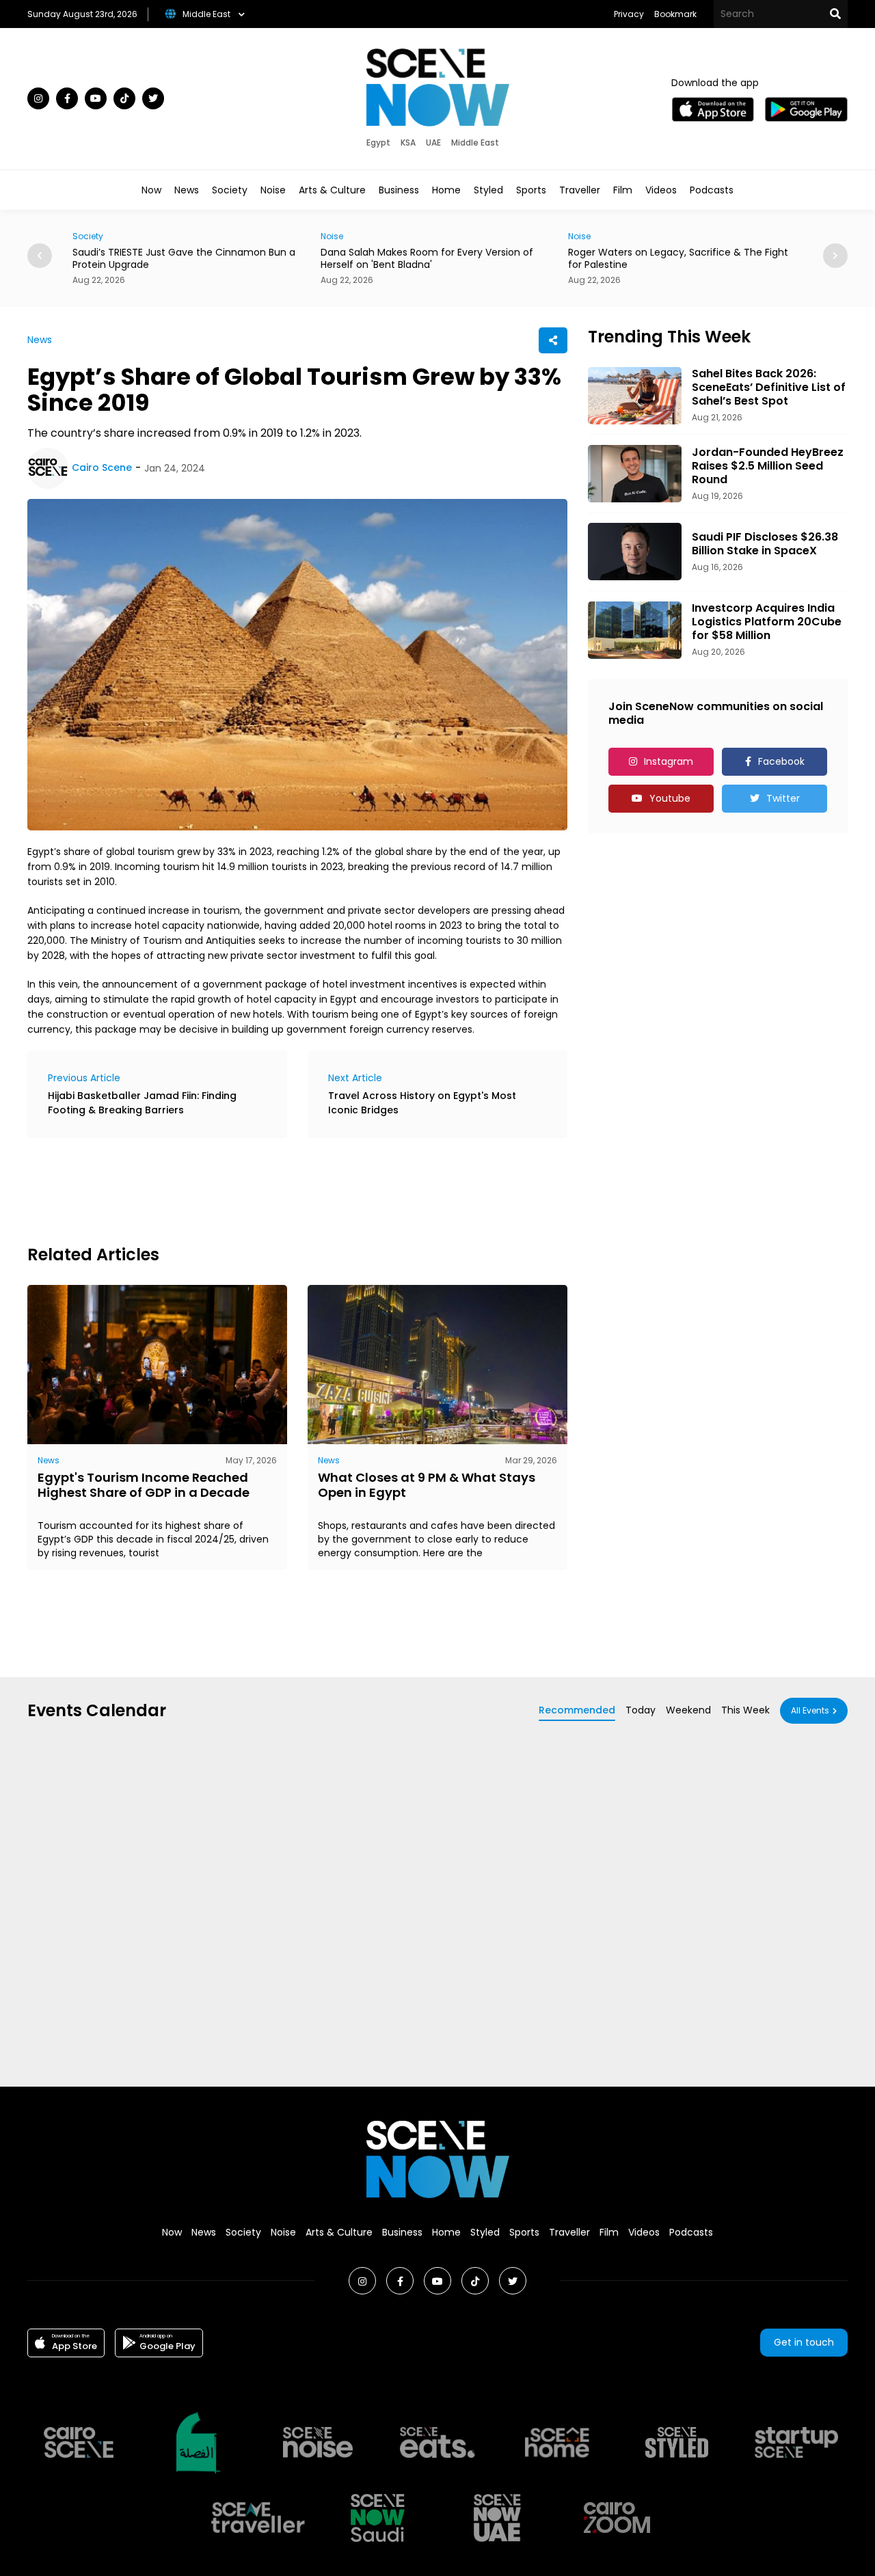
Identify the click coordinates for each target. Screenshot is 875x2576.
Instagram (669, 761)
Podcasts (712, 190)
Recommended (577, 1710)
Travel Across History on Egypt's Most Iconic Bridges (422, 1103)
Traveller (580, 190)
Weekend (688, 1710)
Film (623, 190)
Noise (273, 190)
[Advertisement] (276, 1189)
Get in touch (804, 2342)
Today (641, 1710)
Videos (661, 190)
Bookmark (675, 14)
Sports (531, 190)
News (187, 190)
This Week (745, 1710)
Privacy (629, 14)
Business (399, 190)
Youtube (670, 798)
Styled (488, 190)
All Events (810, 1710)
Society (230, 190)
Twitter (783, 798)
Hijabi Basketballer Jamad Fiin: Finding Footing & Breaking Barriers (142, 1103)
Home (446, 190)
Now (151, 190)
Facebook (781, 761)
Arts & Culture (332, 190)
